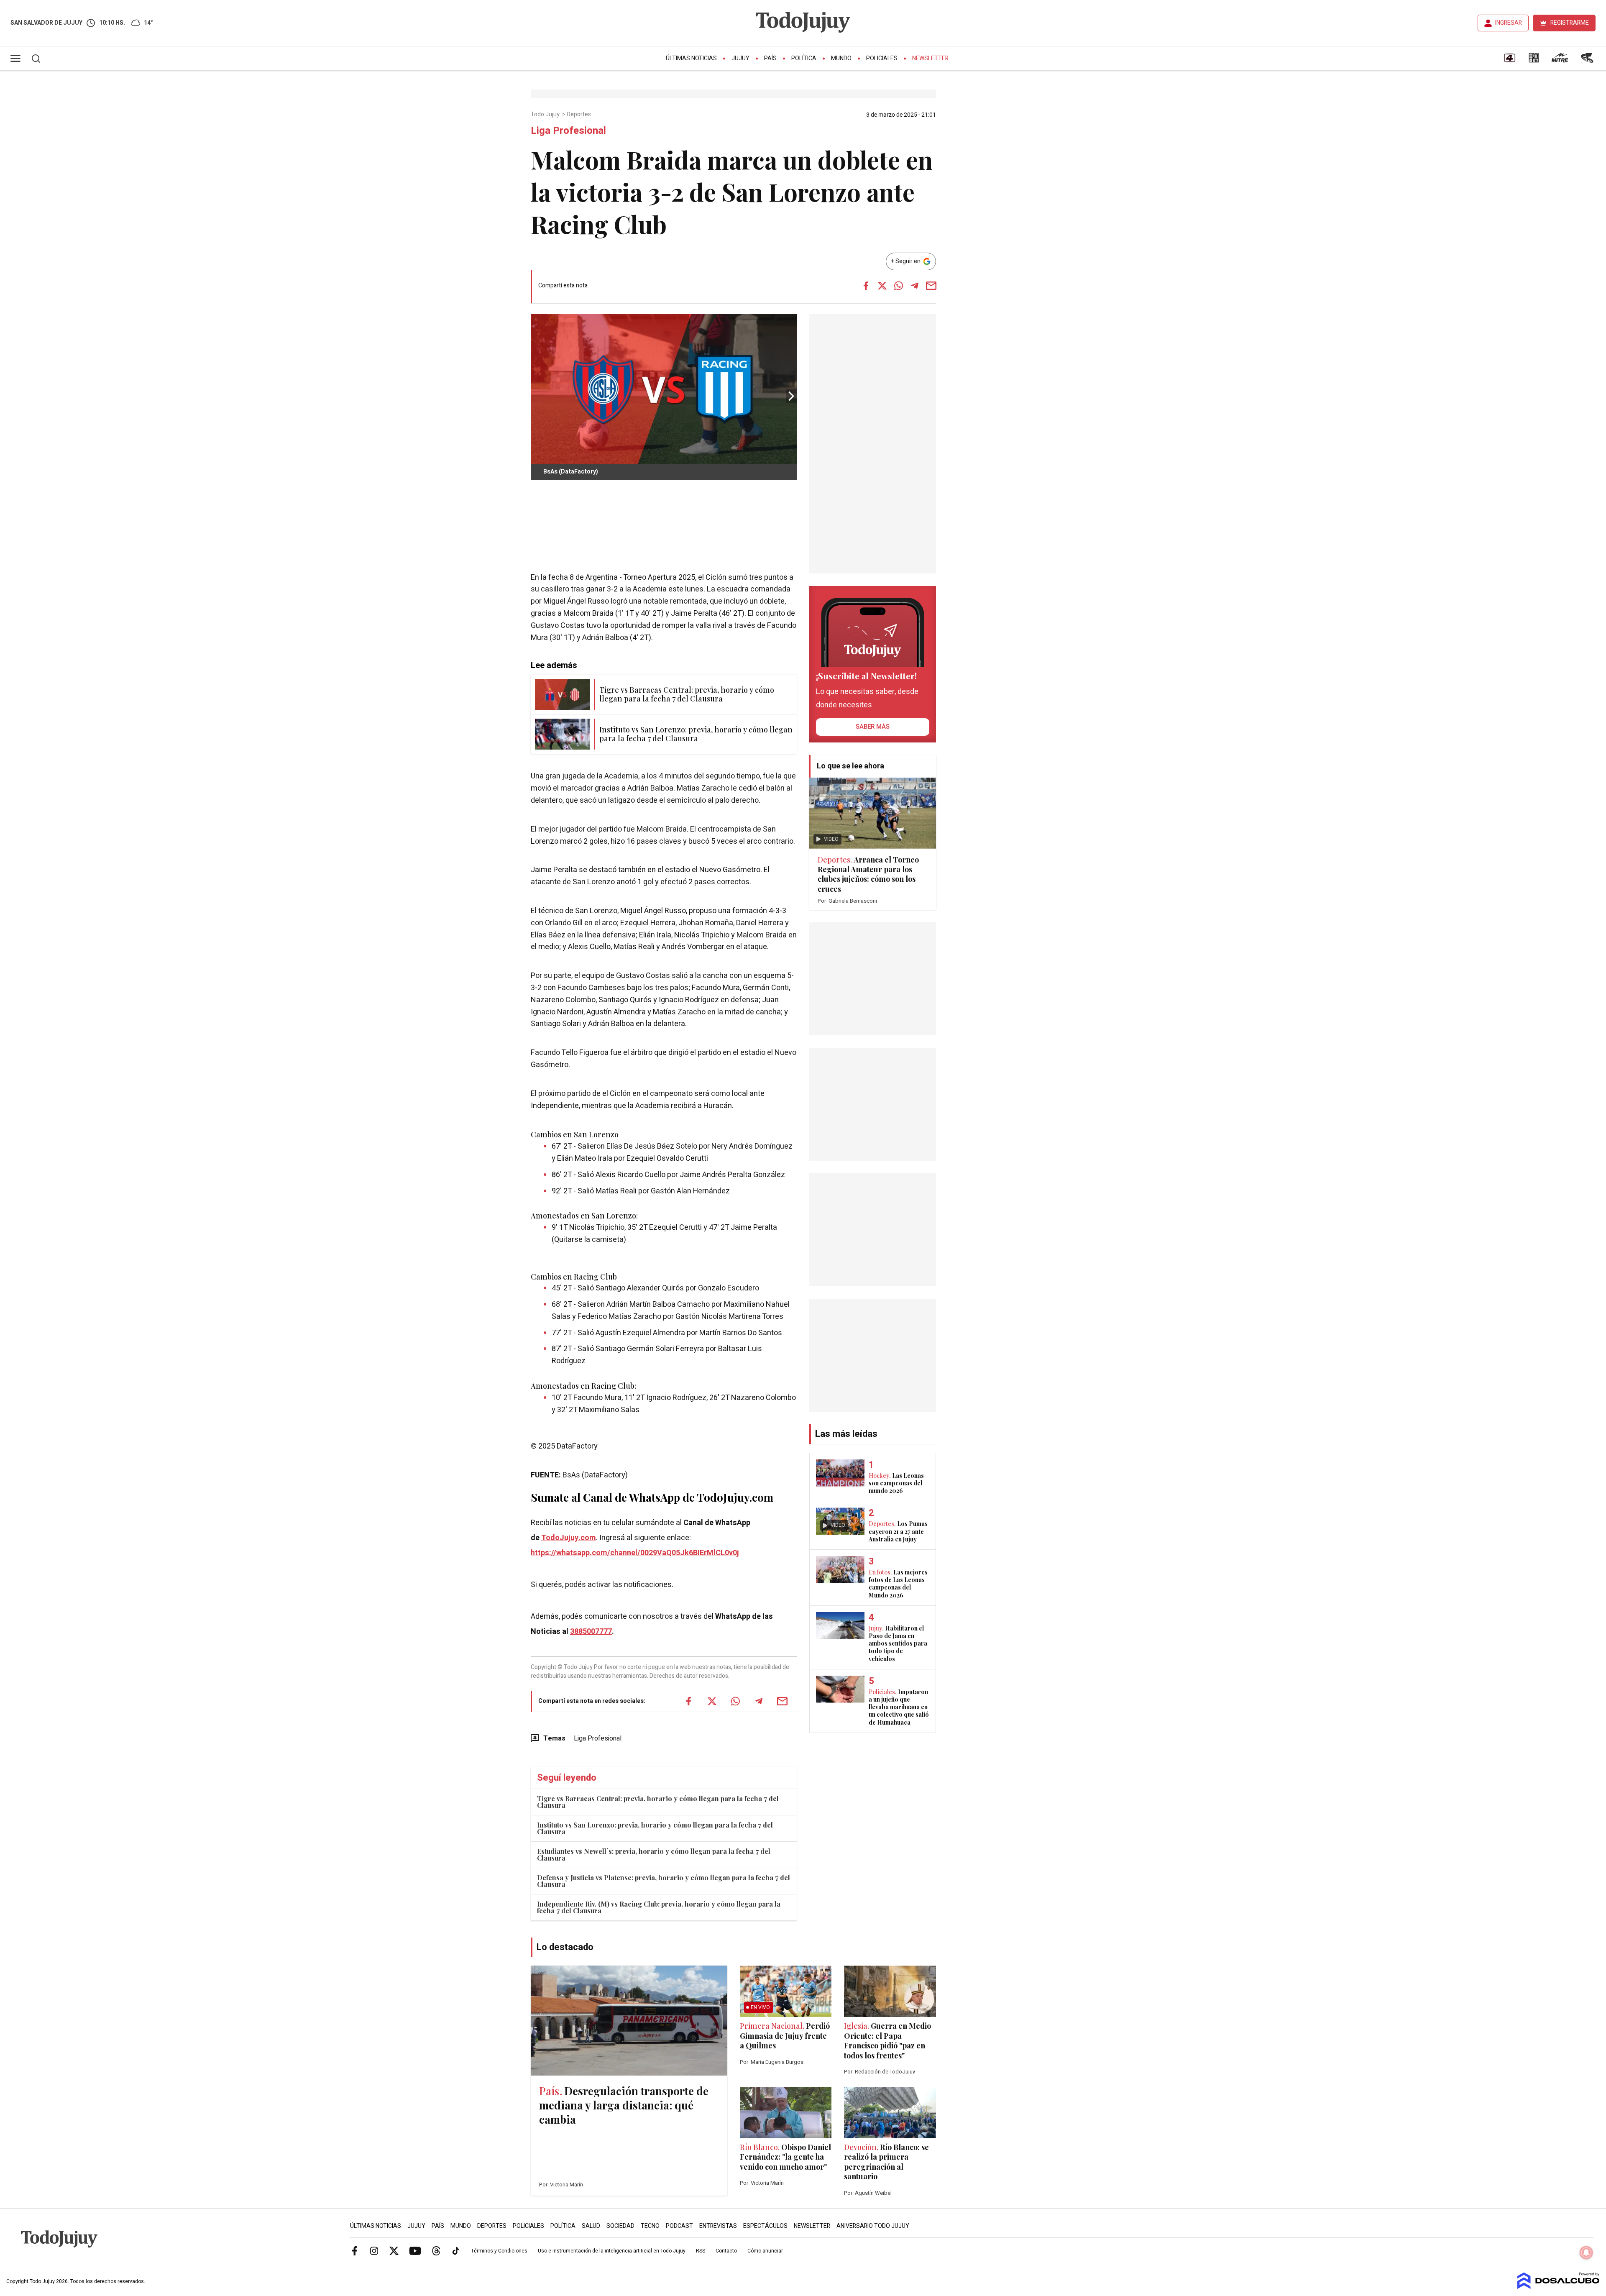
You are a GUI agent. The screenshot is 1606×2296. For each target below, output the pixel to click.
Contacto (726, 2251)
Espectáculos (765, 2226)
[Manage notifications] (1586, 2252)
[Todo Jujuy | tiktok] (456, 2250)
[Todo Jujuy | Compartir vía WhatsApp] (898, 286)
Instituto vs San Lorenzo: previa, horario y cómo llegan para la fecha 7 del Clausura (655, 1828)
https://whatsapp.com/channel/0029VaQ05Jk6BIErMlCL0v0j (635, 1553)
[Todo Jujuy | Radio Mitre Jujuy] (1560, 61)
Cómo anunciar (765, 2251)
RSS (701, 2251)
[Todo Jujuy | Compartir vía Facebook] (866, 286)
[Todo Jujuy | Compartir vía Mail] (931, 286)
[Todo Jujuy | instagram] (374, 2250)
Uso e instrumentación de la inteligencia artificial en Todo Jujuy (612, 2251)
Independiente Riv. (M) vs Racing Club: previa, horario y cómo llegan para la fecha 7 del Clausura (659, 1907)
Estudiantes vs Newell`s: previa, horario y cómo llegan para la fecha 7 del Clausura (654, 1854)
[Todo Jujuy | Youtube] (415, 2250)
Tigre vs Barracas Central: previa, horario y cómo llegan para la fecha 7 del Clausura (658, 1802)
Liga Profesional (598, 1738)
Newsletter (930, 58)
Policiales (882, 58)
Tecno (650, 2226)
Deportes (579, 115)
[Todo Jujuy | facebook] (355, 2250)
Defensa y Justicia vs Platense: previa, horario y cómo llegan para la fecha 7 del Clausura (664, 1881)
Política (804, 58)
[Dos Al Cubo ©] (1559, 2287)
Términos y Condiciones (499, 2251)
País (770, 58)
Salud (591, 2226)
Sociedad (620, 2226)
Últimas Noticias (691, 58)
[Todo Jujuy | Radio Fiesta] (1588, 61)
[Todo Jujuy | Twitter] (394, 2250)
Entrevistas (718, 2226)
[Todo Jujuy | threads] (436, 2250)
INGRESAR (1509, 23)
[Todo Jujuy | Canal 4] (1509, 61)
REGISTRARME (1570, 23)
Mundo (841, 58)
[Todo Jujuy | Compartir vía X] (882, 286)
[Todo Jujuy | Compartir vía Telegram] (915, 286)
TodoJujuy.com (569, 1538)
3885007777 (591, 1632)
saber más (873, 727)
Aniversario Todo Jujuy (873, 2226)
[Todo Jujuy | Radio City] (1534, 61)
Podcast (679, 2226)
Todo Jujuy (546, 115)
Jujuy (740, 58)
